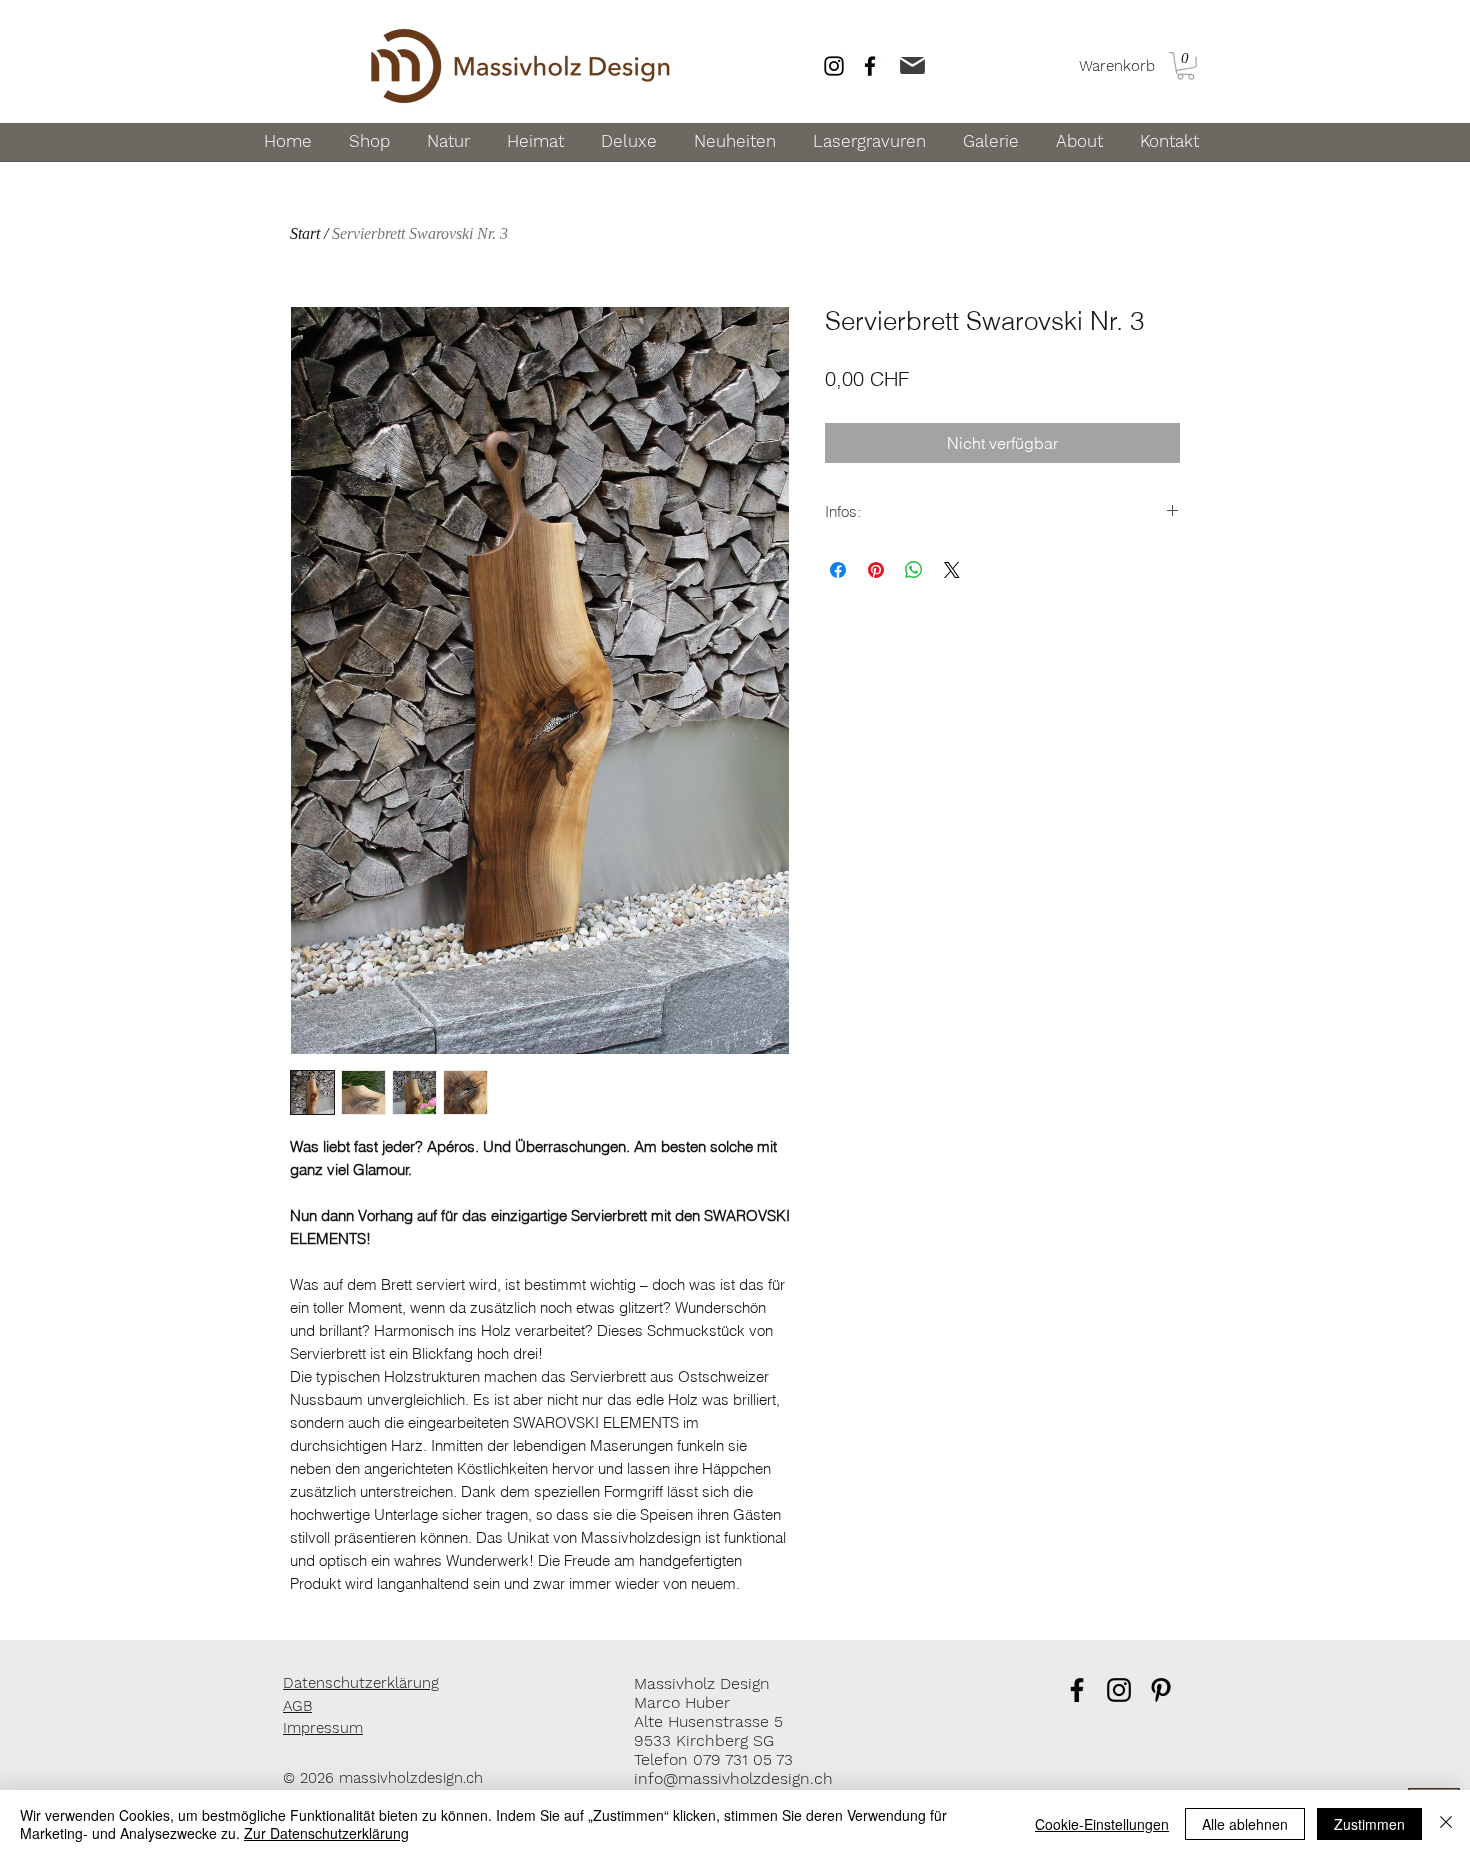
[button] (1185, 66)
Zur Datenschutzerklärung (326, 1833)
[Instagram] (834, 66)
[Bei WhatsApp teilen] (914, 570)
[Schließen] (1446, 1824)
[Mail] (912, 65)
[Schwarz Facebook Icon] (1077, 1690)
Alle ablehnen (1245, 1824)
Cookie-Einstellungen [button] (1102, 1824)
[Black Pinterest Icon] (1161, 1690)
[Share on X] (952, 570)
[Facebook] (870, 66)
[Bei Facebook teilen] (838, 570)
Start (305, 233)
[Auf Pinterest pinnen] (876, 570)
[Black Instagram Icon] (1119, 1690)
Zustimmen (1369, 1824)
